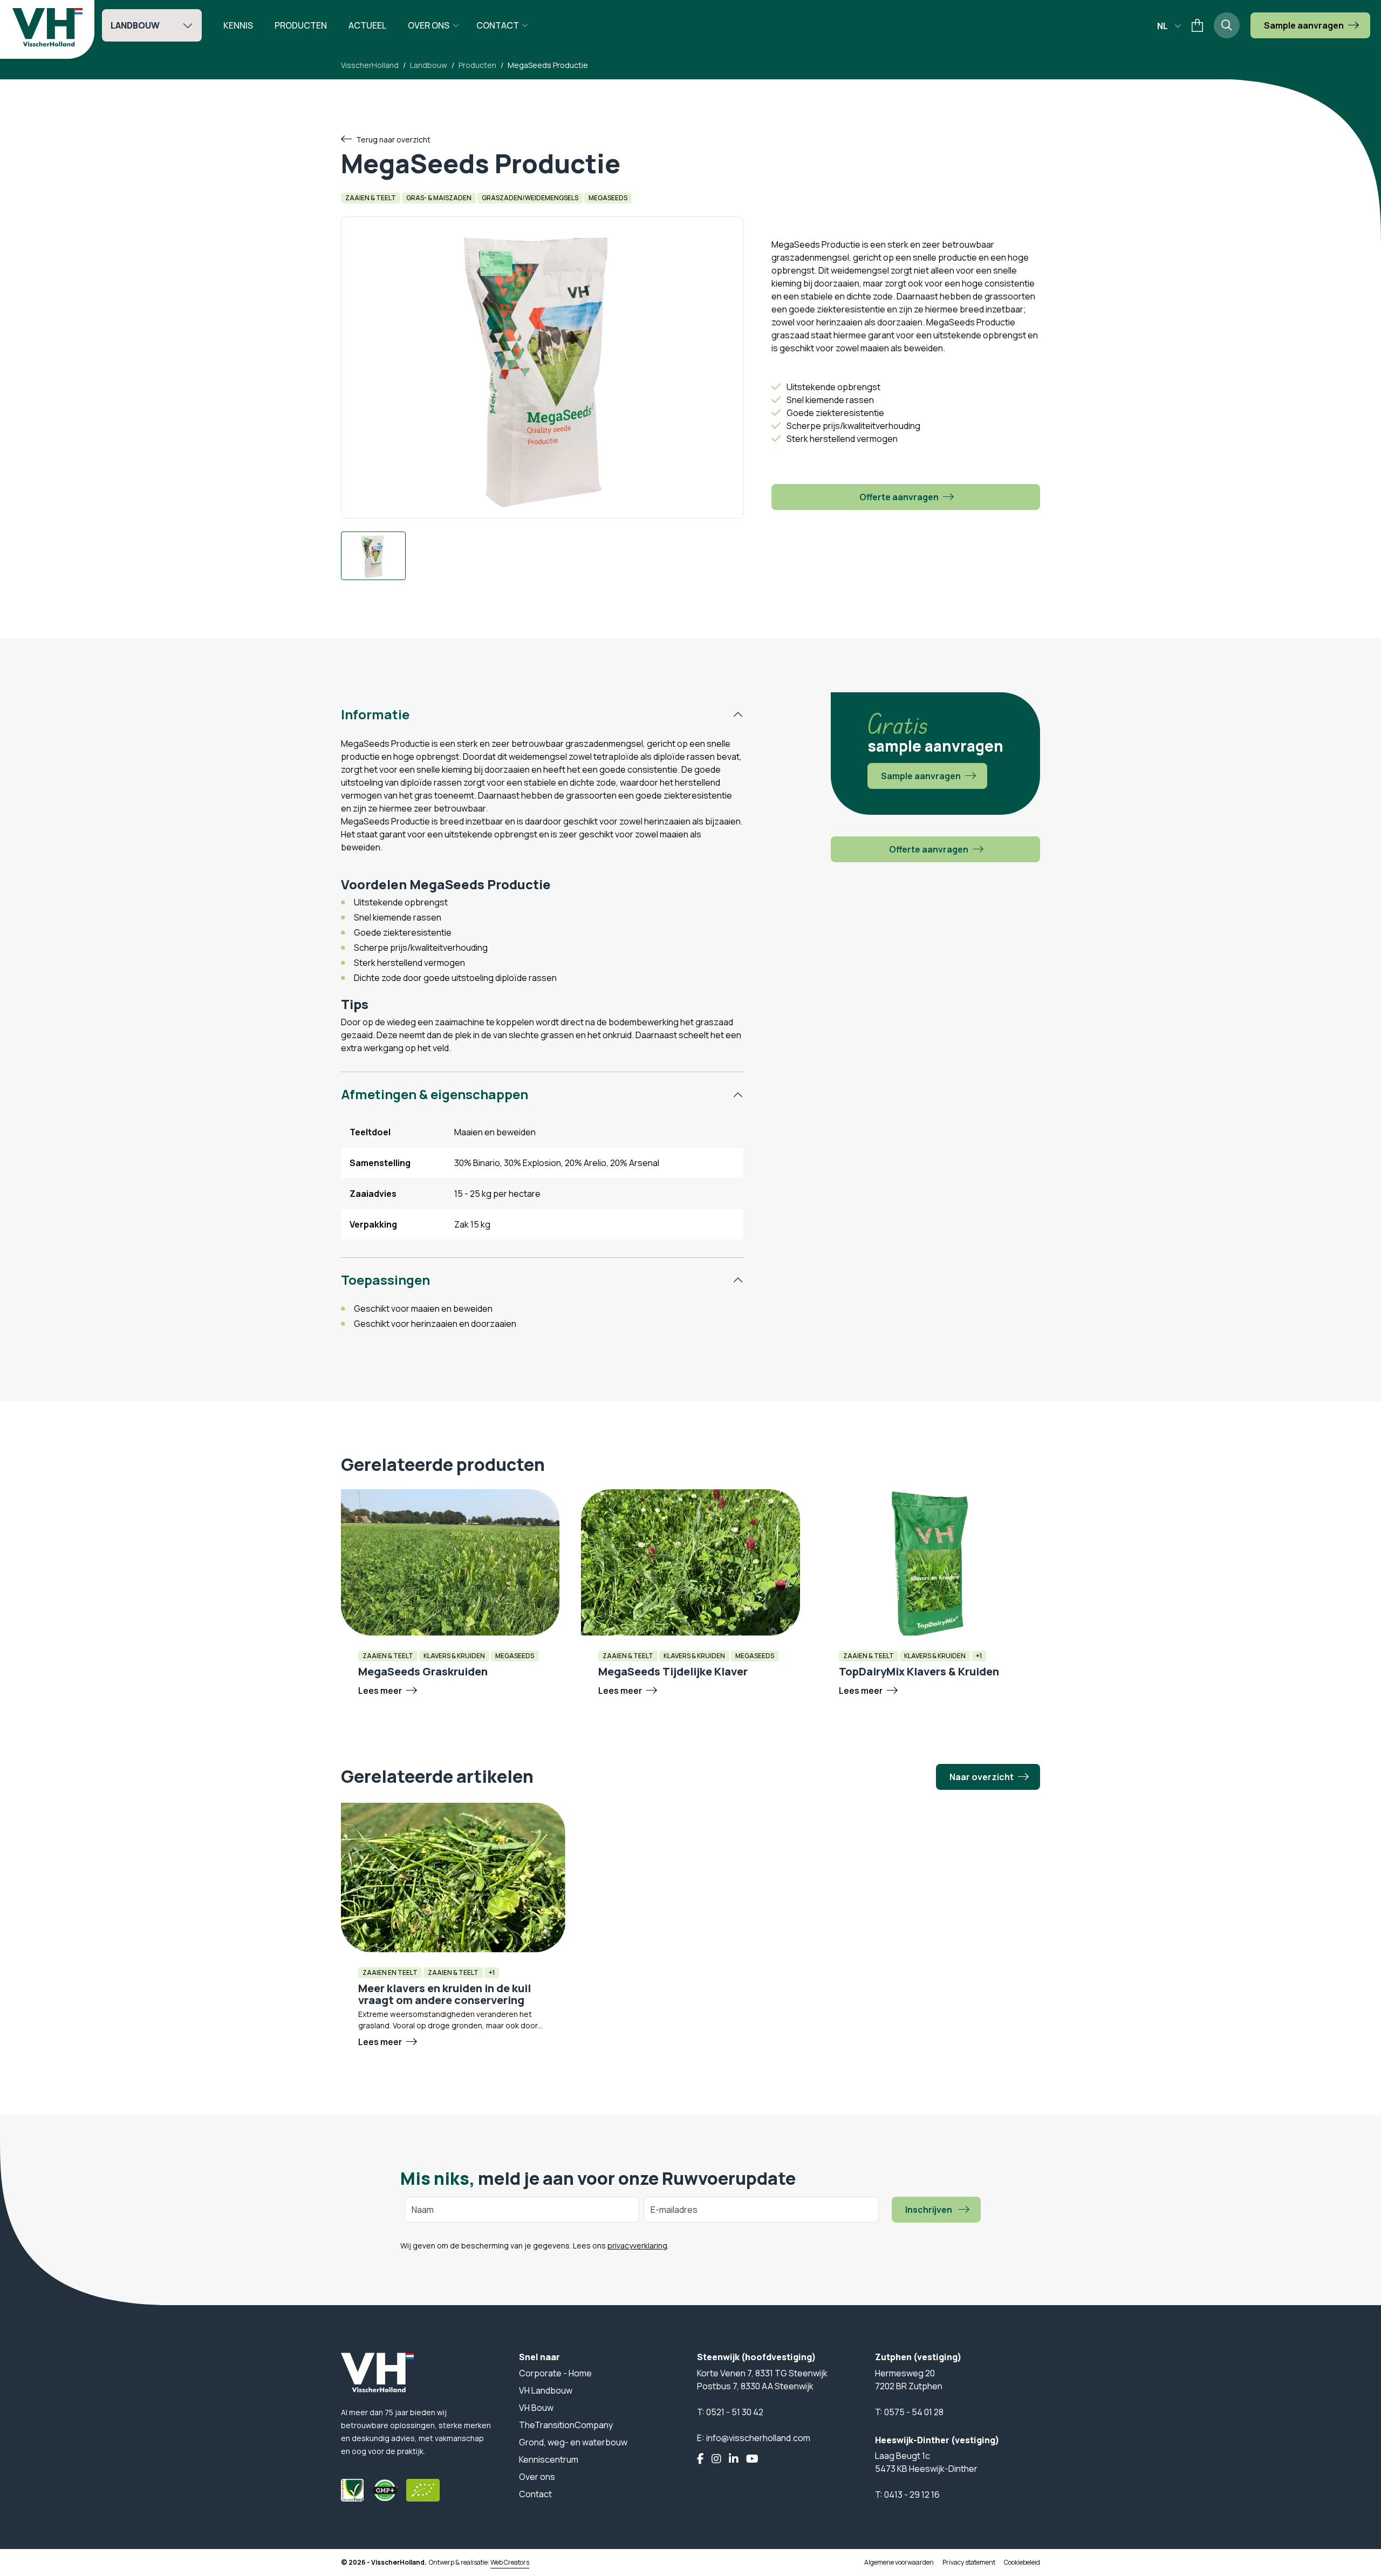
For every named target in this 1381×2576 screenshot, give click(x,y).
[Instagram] (716, 2459)
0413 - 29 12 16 (912, 2495)
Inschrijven (929, 2210)
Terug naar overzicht (393, 139)
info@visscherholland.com (758, 2438)
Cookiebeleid (1022, 2562)
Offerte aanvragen (899, 497)
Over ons (429, 25)
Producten (301, 25)
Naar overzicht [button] (982, 1777)
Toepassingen (385, 1280)
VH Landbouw (546, 2390)
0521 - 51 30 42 (735, 2412)
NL (1163, 26)
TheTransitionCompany (566, 2425)
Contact (498, 25)
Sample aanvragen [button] (1304, 25)
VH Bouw (536, 2408)
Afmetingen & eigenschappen (435, 1094)
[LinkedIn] (734, 2459)
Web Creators (510, 2562)
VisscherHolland (370, 65)
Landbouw (135, 25)
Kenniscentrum (549, 2459)
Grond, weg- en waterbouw (573, 2442)
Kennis (238, 25)
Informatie (375, 714)
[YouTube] (752, 2459)
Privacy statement (969, 2562)
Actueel (367, 25)
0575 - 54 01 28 (914, 2412)
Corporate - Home (555, 2373)
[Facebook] (700, 2459)
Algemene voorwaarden (899, 2562)
